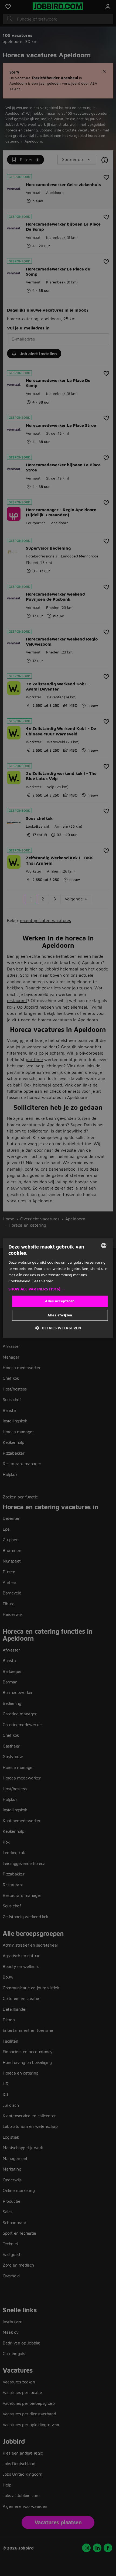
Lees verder (42, 1281)
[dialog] (58, 1288)
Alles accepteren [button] (60, 1301)
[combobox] (104, 1246)
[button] (58, 1289)
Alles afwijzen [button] (60, 1315)
